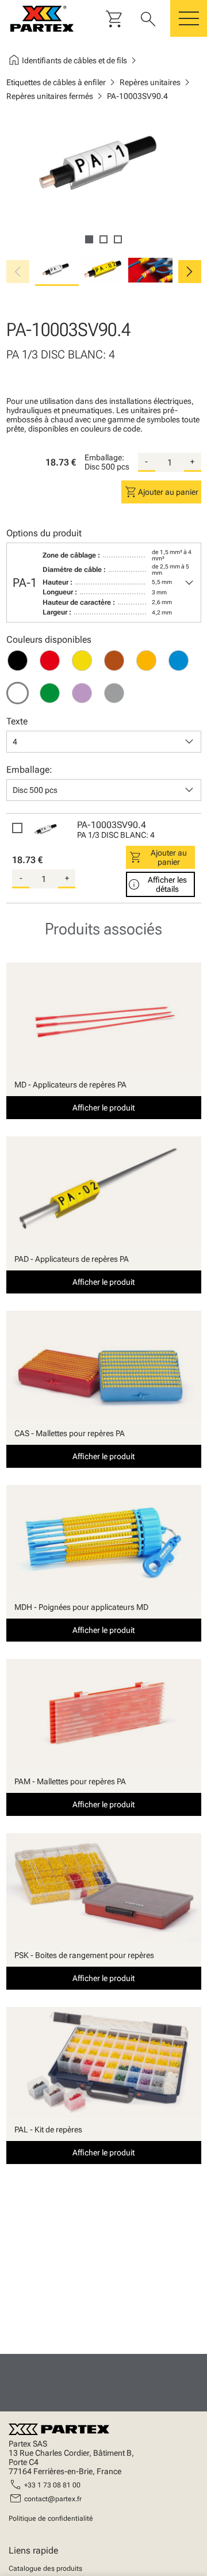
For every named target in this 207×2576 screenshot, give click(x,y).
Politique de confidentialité (51, 2518)
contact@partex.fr (53, 2499)
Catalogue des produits (45, 2569)
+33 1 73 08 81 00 (52, 2485)
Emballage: (104, 457)
